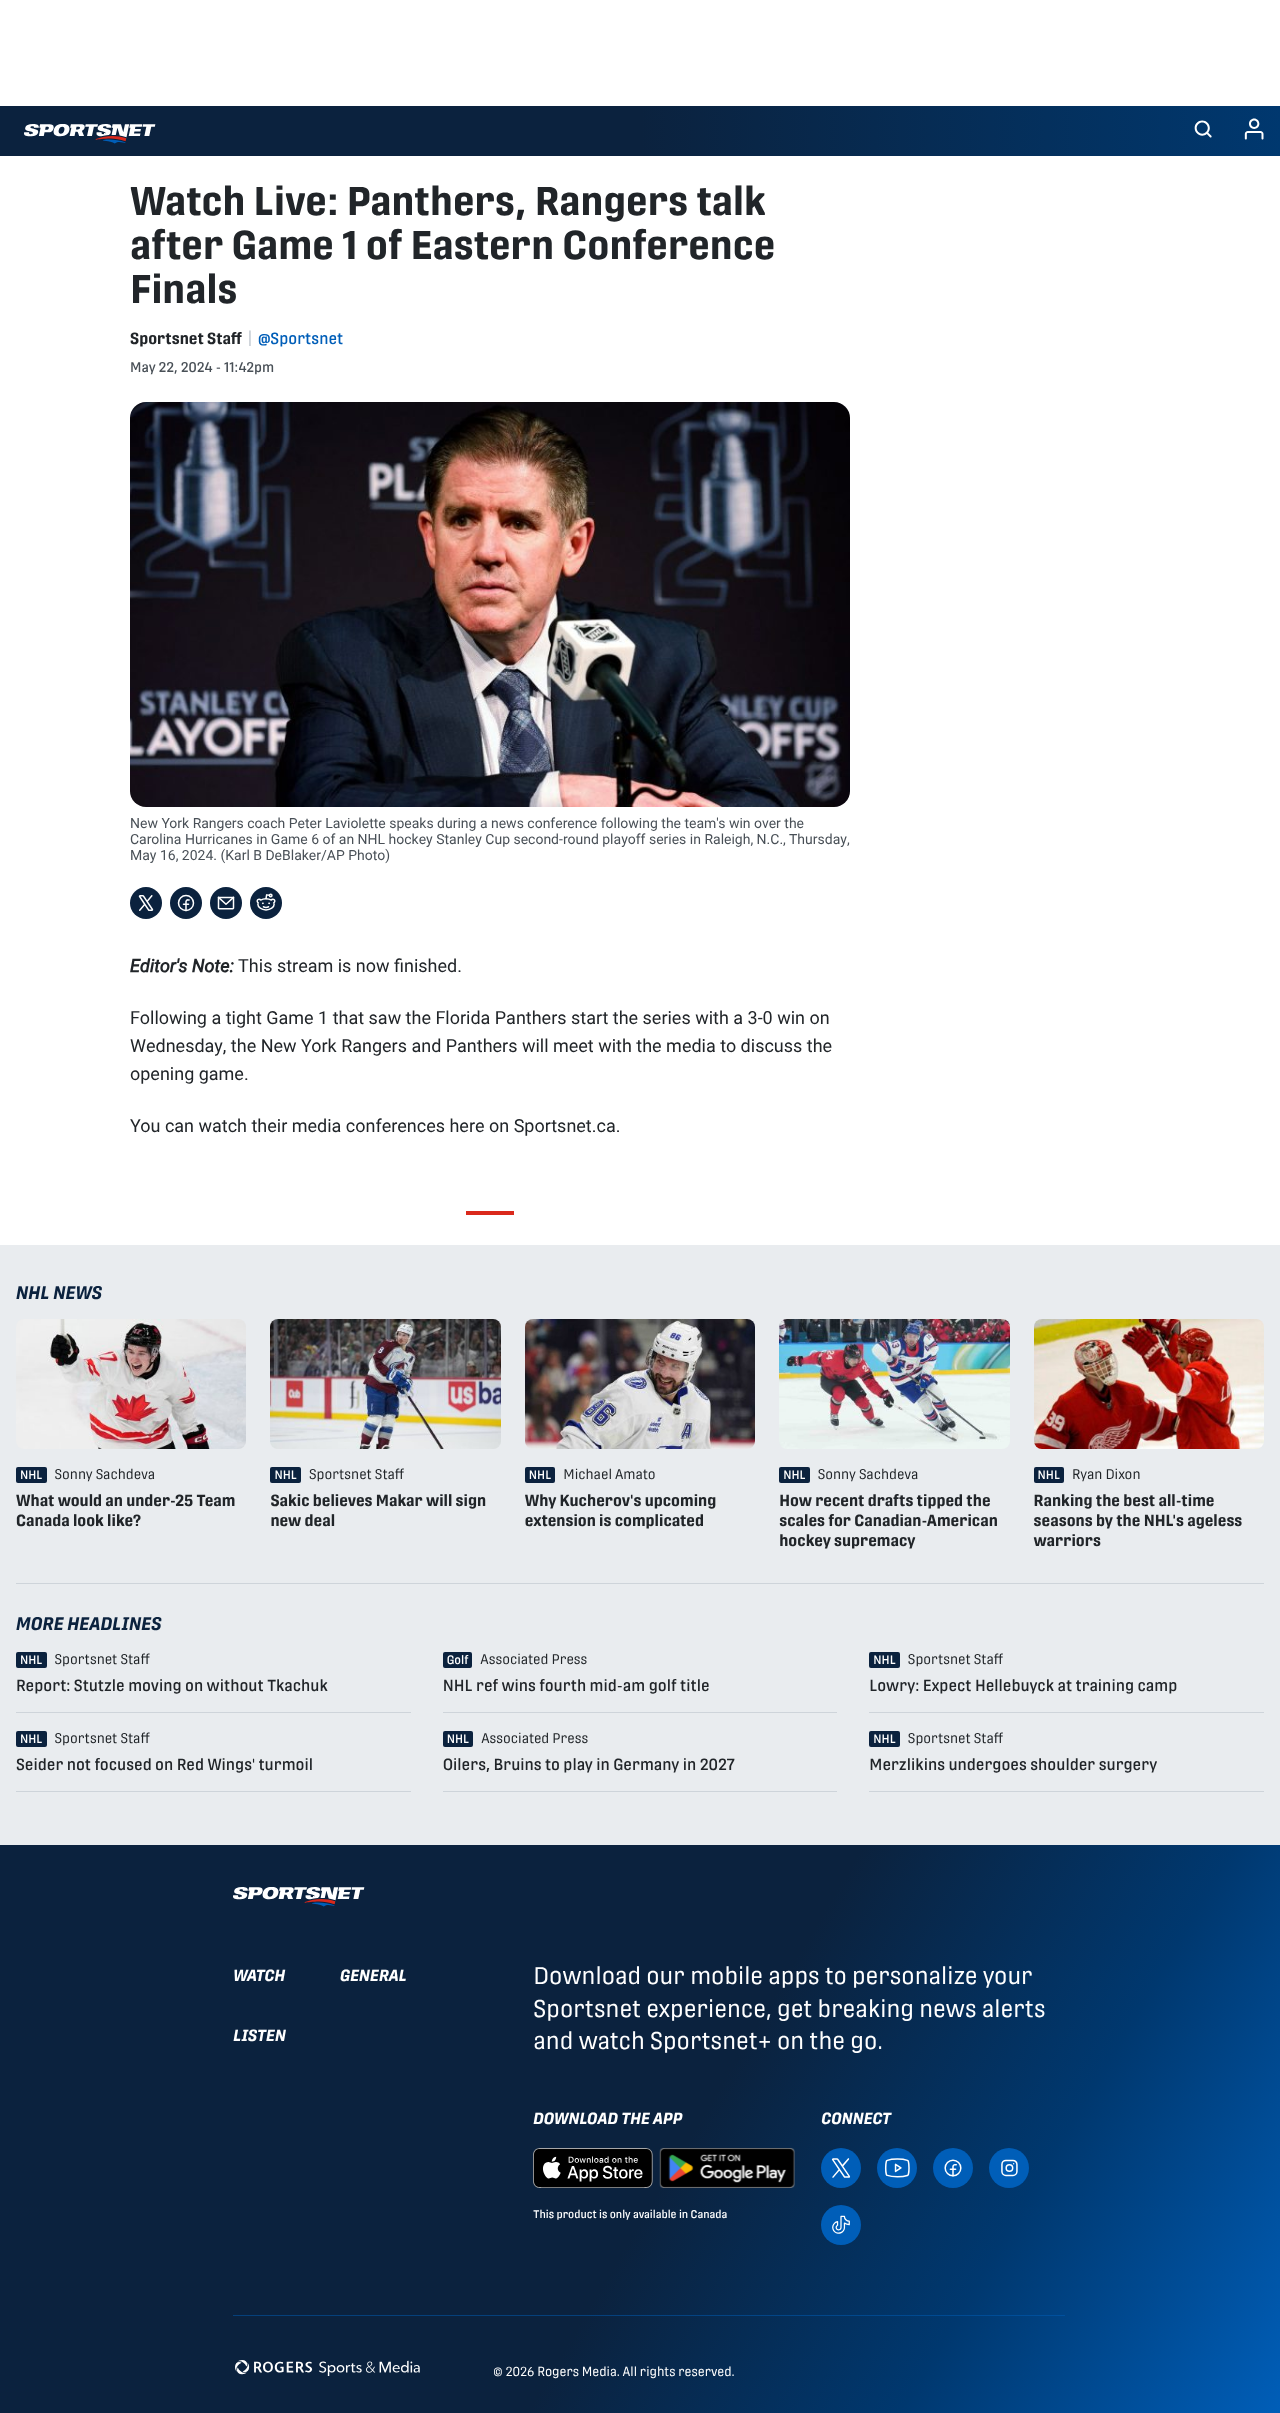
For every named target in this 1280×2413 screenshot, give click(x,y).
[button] (1203, 131)
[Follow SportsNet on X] (841, 2166)
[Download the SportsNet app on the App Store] (593, 2166)
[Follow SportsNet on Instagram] (1009, 2166)
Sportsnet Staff (186, 338)
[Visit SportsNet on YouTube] (897, 2166)
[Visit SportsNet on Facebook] (953, 2166)
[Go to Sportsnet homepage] (89, 133)
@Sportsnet (300, 338)
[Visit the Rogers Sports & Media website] (327, 2367)
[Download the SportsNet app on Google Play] (727, 2166)
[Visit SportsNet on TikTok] (841, 2223)
